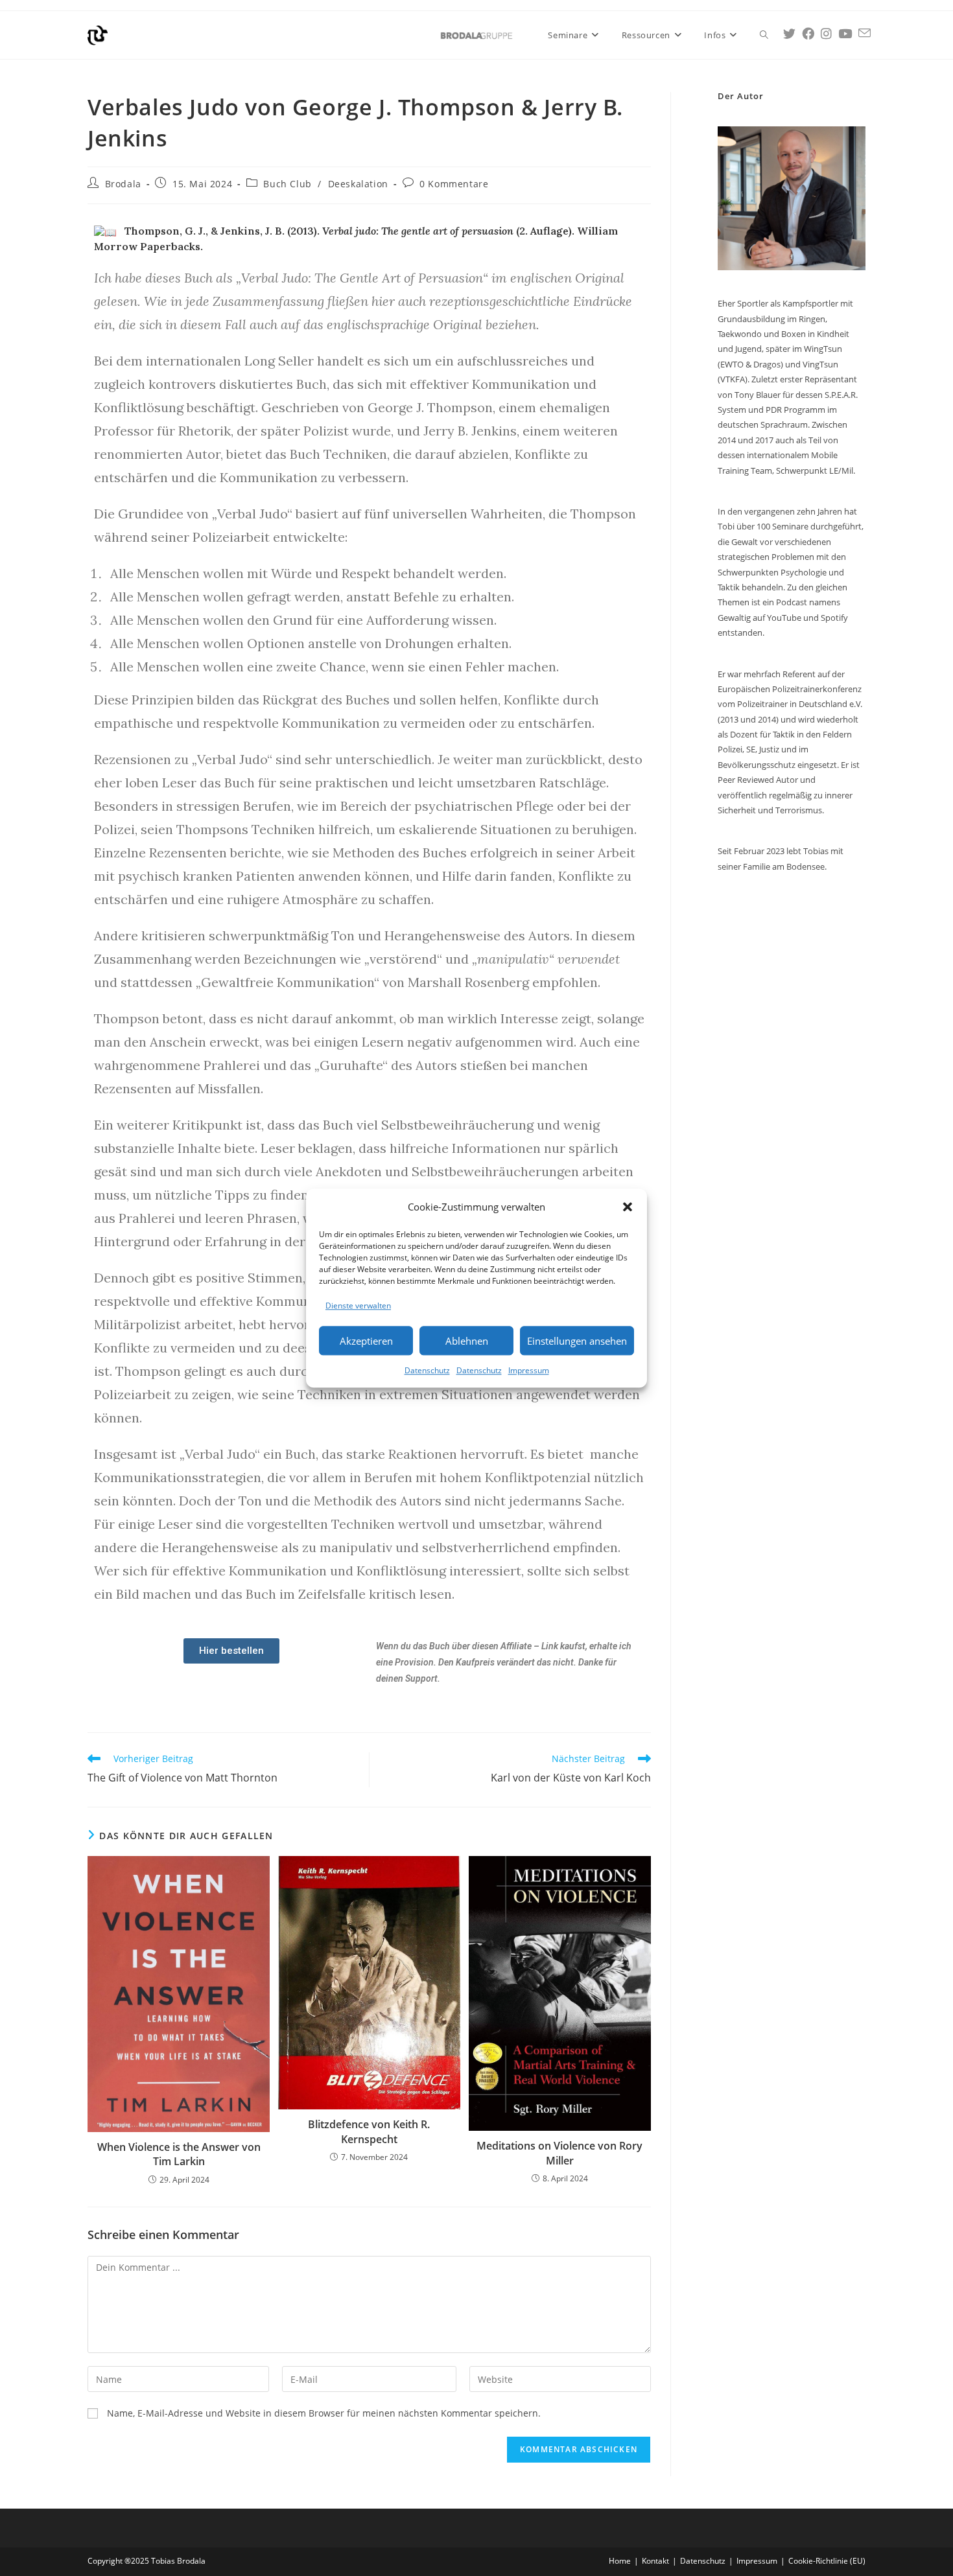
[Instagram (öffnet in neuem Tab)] (826, 34)
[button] (628, 1207)
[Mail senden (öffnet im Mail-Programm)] (865, 33)
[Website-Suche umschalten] (764, 35)
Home (620, 2561)
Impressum (529, 1370)
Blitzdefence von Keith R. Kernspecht (369, 2131)
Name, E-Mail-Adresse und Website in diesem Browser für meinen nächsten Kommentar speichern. (324, 2413)
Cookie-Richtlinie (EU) (827, 2561)
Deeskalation (358, 184)
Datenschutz (427, 1370)
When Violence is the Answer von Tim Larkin (179, 2154)
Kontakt (655, 2561)
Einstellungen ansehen (577, 1341)
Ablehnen (467, 1341)
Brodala (123, 184)
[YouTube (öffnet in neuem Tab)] (845, 34)
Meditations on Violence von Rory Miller (559, 2153)
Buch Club (287, 184)
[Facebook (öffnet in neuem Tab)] (808, 34)
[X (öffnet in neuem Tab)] (789, 34)
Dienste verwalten (358, 1305)
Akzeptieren (366, 1341)
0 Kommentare (454, 184)
